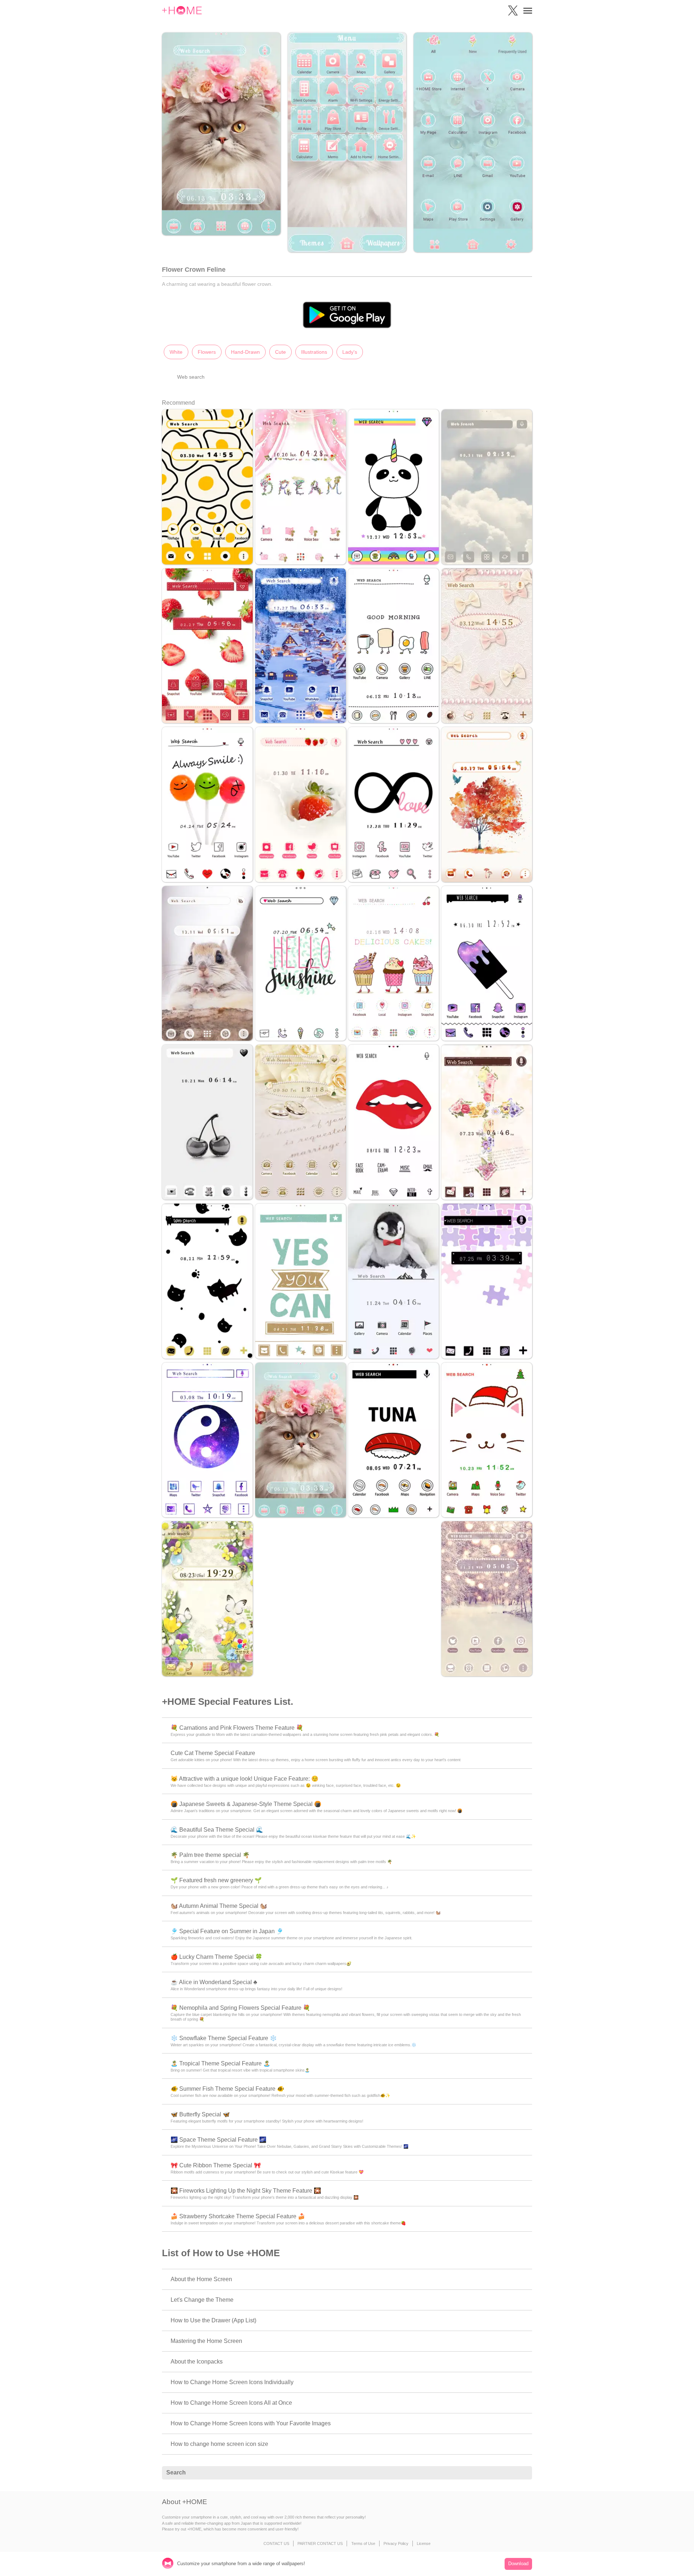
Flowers (207, 352)
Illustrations (314, 352)
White (176, 352)
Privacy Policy (396, 2543)
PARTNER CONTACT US (320, 2543)
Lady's (350, 352)
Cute (280, 352)
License (424, 2543)
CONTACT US (276, 2543)
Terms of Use (363, 2543)
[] (523, 2473)
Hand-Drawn (245, 352)
